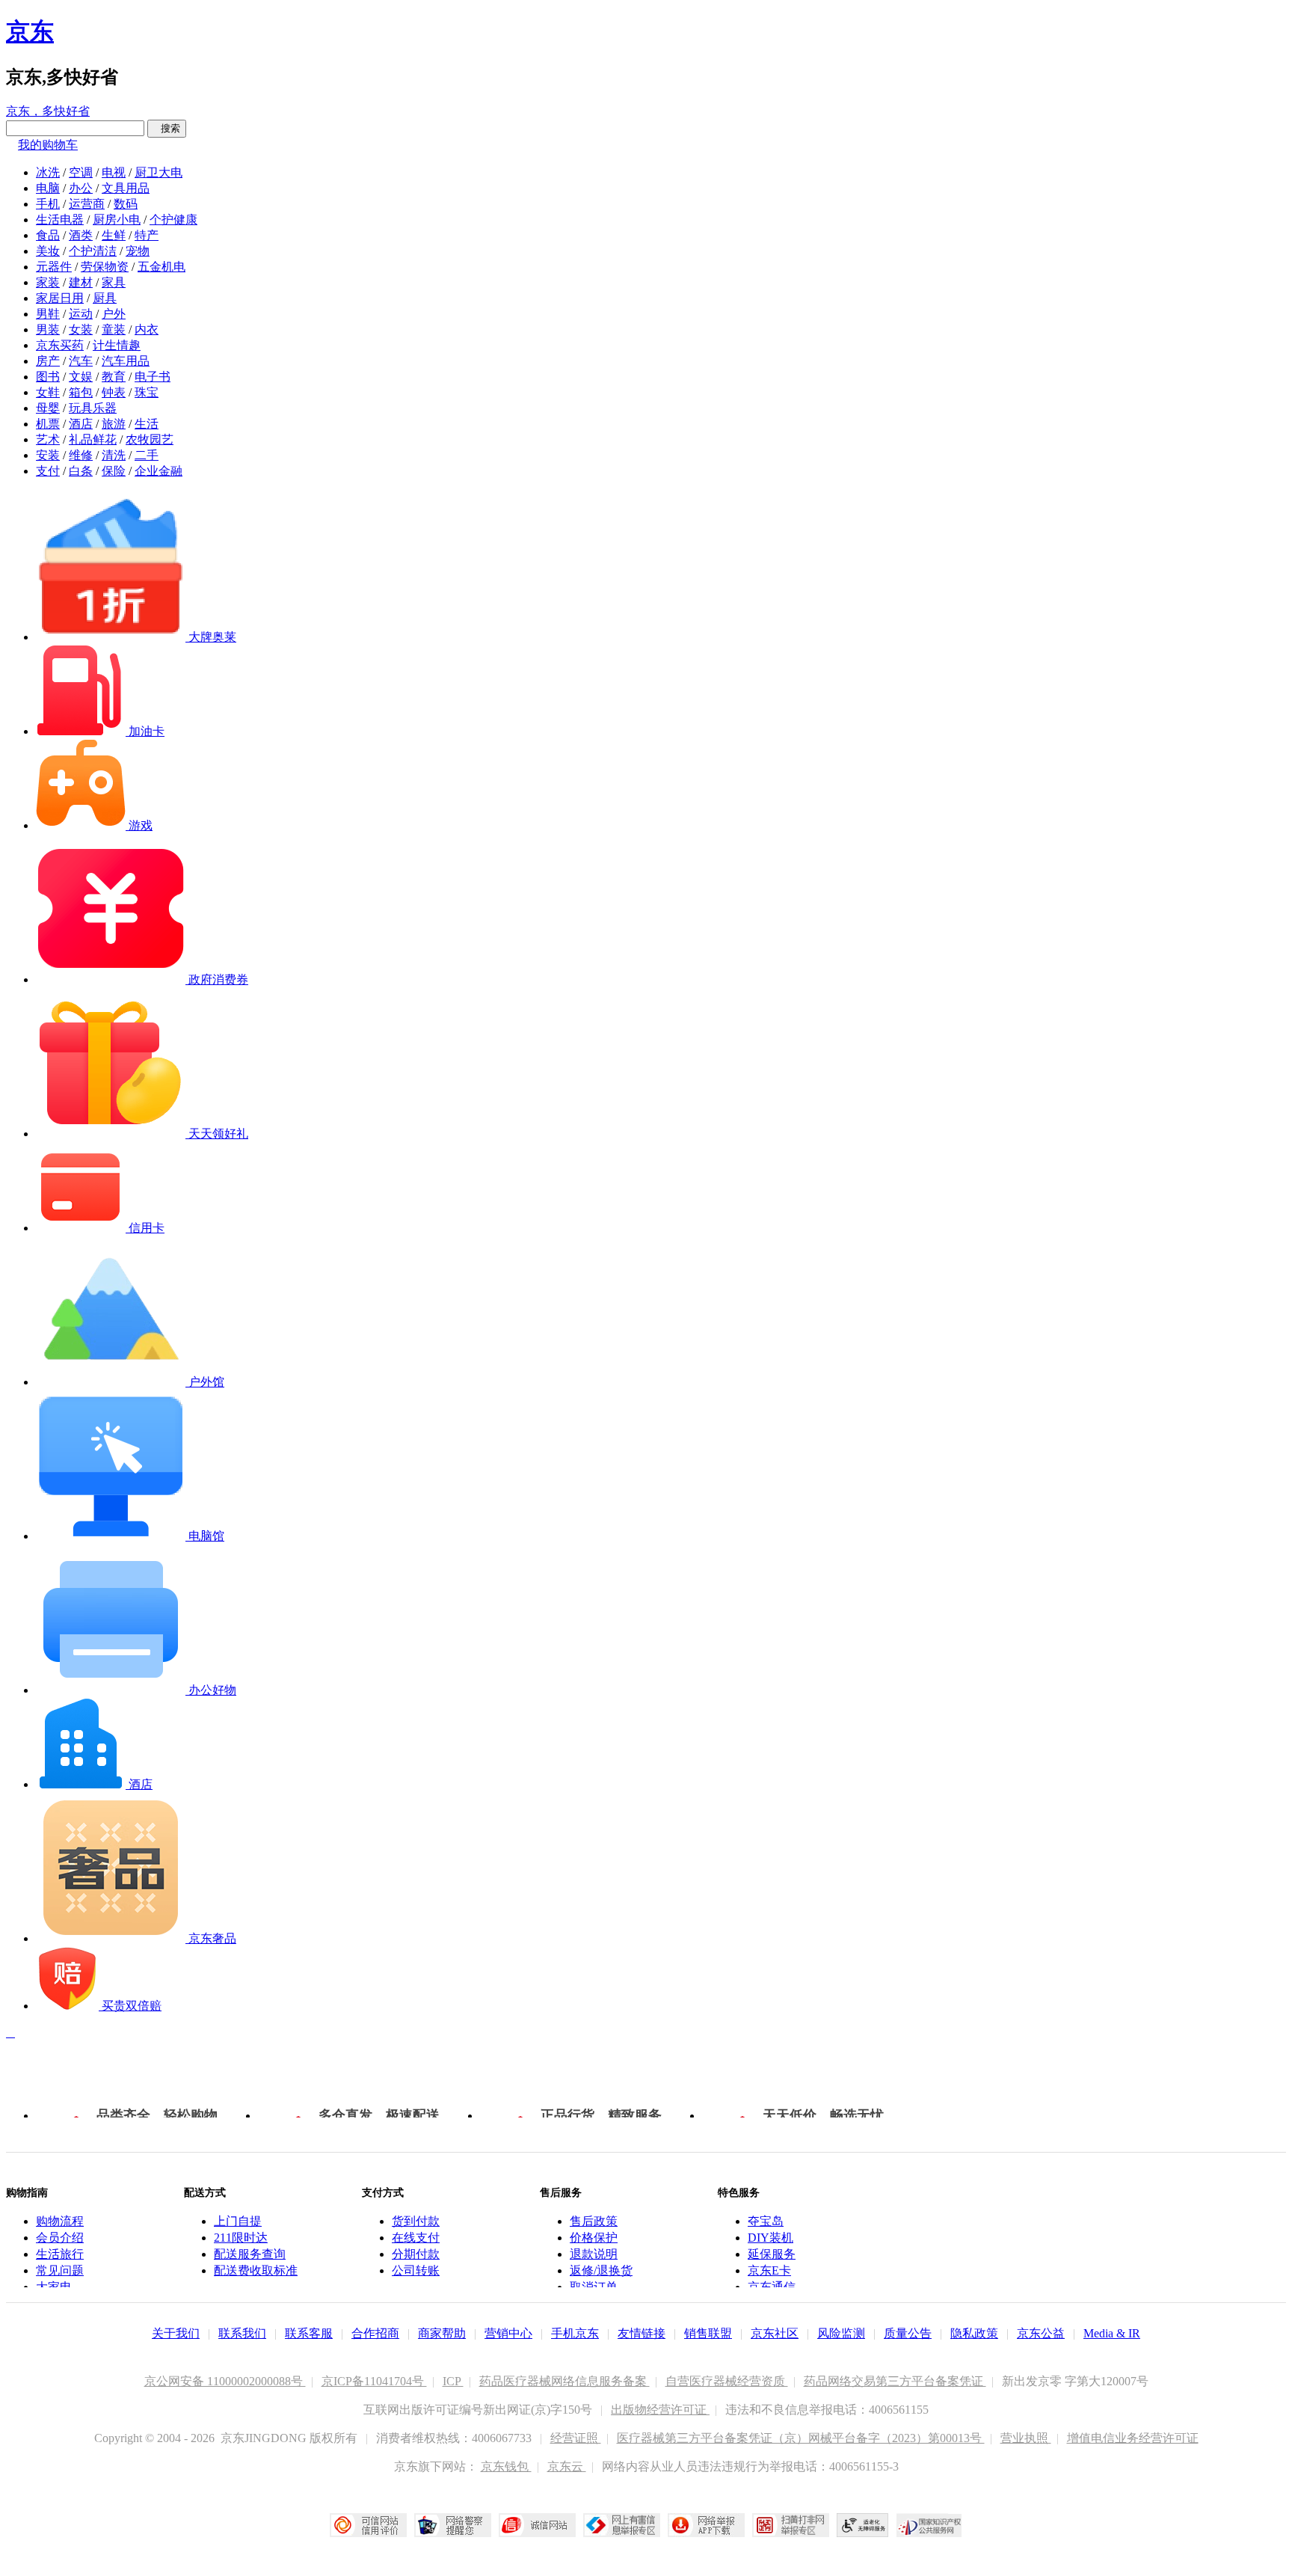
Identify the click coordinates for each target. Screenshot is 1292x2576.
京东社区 (775, 2333)
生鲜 (114, 235)
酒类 (81, 235)
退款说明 (594, 2254)
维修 (81, 455)
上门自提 (238, 2221)
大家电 (54, 2287)
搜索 (167, 128)
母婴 (48, 408)
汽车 (81, 361)
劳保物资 (105, 267)
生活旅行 (60, 2254)
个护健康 (173, 220)
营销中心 (508, 2333)
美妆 (48, 251)
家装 (48, 282)
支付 (48, 471)
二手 (147, 455)
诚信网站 (537, 2525)
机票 (48, 424)
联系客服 (309, 2333)
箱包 (81, 392)
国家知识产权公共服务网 (929, 2525)
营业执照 (1026, 2438)
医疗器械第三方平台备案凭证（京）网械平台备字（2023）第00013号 (801, 2438)
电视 (114, 172)
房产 (48, 361)
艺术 (48, 439)
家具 (114, 282)
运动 (81, 314)
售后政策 (594, 2221)
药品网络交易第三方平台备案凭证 (895, 2381)
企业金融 (159, 471)
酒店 (81, 424)
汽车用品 (126, 361)
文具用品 (126, 188)
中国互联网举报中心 (622, 2525)
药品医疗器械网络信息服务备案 (565, 2381)
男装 (48, 329)
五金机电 (161, 267)
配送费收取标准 (256, 2270)
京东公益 (1041, 2333)
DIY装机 (770, 2238)
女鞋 (48, 392)
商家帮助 (442, 2333)
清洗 (114, 455)
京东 (30, 31)
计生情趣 (117, 345)
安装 (48, 455)
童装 (114, 329)
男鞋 (48, 314)
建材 (81, 282)
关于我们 (176, 2333)
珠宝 (147, 392)
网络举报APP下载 (706, 2525)
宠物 (138, 251)
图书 (48, 377)
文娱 (81, 377)
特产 (147, 235)
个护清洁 (93, 251)
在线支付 (416, 2238)
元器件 (54, 267)
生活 (147, 424)
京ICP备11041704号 (374, 2381)
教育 (114, 377)
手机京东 (575, 2333)
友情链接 (642, 2333)
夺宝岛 (766, 2221)
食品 (48, 235)
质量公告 (908, 2333)
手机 (48, 204)
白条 (81, 471)
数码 (126, 204)
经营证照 (576, 2438)
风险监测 (841, 2333)
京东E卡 (769, 2270)
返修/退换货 (601, 2270)
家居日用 (60, 298)
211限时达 (241, 2238)
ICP (453, 2381)
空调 (81, 172)
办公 (81, 188)
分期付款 (416, 2254)
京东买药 (60, 345)
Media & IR (1112, 2333)
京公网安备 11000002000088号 (225, 2381)
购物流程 (60, 2221)
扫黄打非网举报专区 (791, 2525)
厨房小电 (117, 220)
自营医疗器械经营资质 (727, 2381)
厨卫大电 (159, 172)
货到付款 (416, 2221)
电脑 (48, 188)
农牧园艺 (150, 439)
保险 (114, 471)
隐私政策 (974, 2333)
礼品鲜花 (93, 439)
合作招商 (375, 2333)
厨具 (105, 298)
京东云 (567, 2466)
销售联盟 (708, 2333)
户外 (114, 314)
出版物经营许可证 (660, 2410)
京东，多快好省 (48, 111)
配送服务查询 (250, 2254)
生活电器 (60, 220)
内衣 (147, 329)
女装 (81, 329)
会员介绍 (60, 2238)
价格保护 (594, 2238)
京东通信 (772, 2287)
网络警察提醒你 (453, 2525)
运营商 (87, 204)
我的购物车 (48, 145)
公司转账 (416, 2270)
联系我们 (242, 2333)
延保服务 (772, 2254)
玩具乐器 (93, 408)
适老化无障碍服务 (863, 2525)
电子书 (153, 377)
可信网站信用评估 (368, 2525)
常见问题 (60, 2270)
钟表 (114, 392)
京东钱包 (506, 2466)
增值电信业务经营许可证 (1133, 2438)
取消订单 (594, 2287)
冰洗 (48, 172)
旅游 (114, 424)
